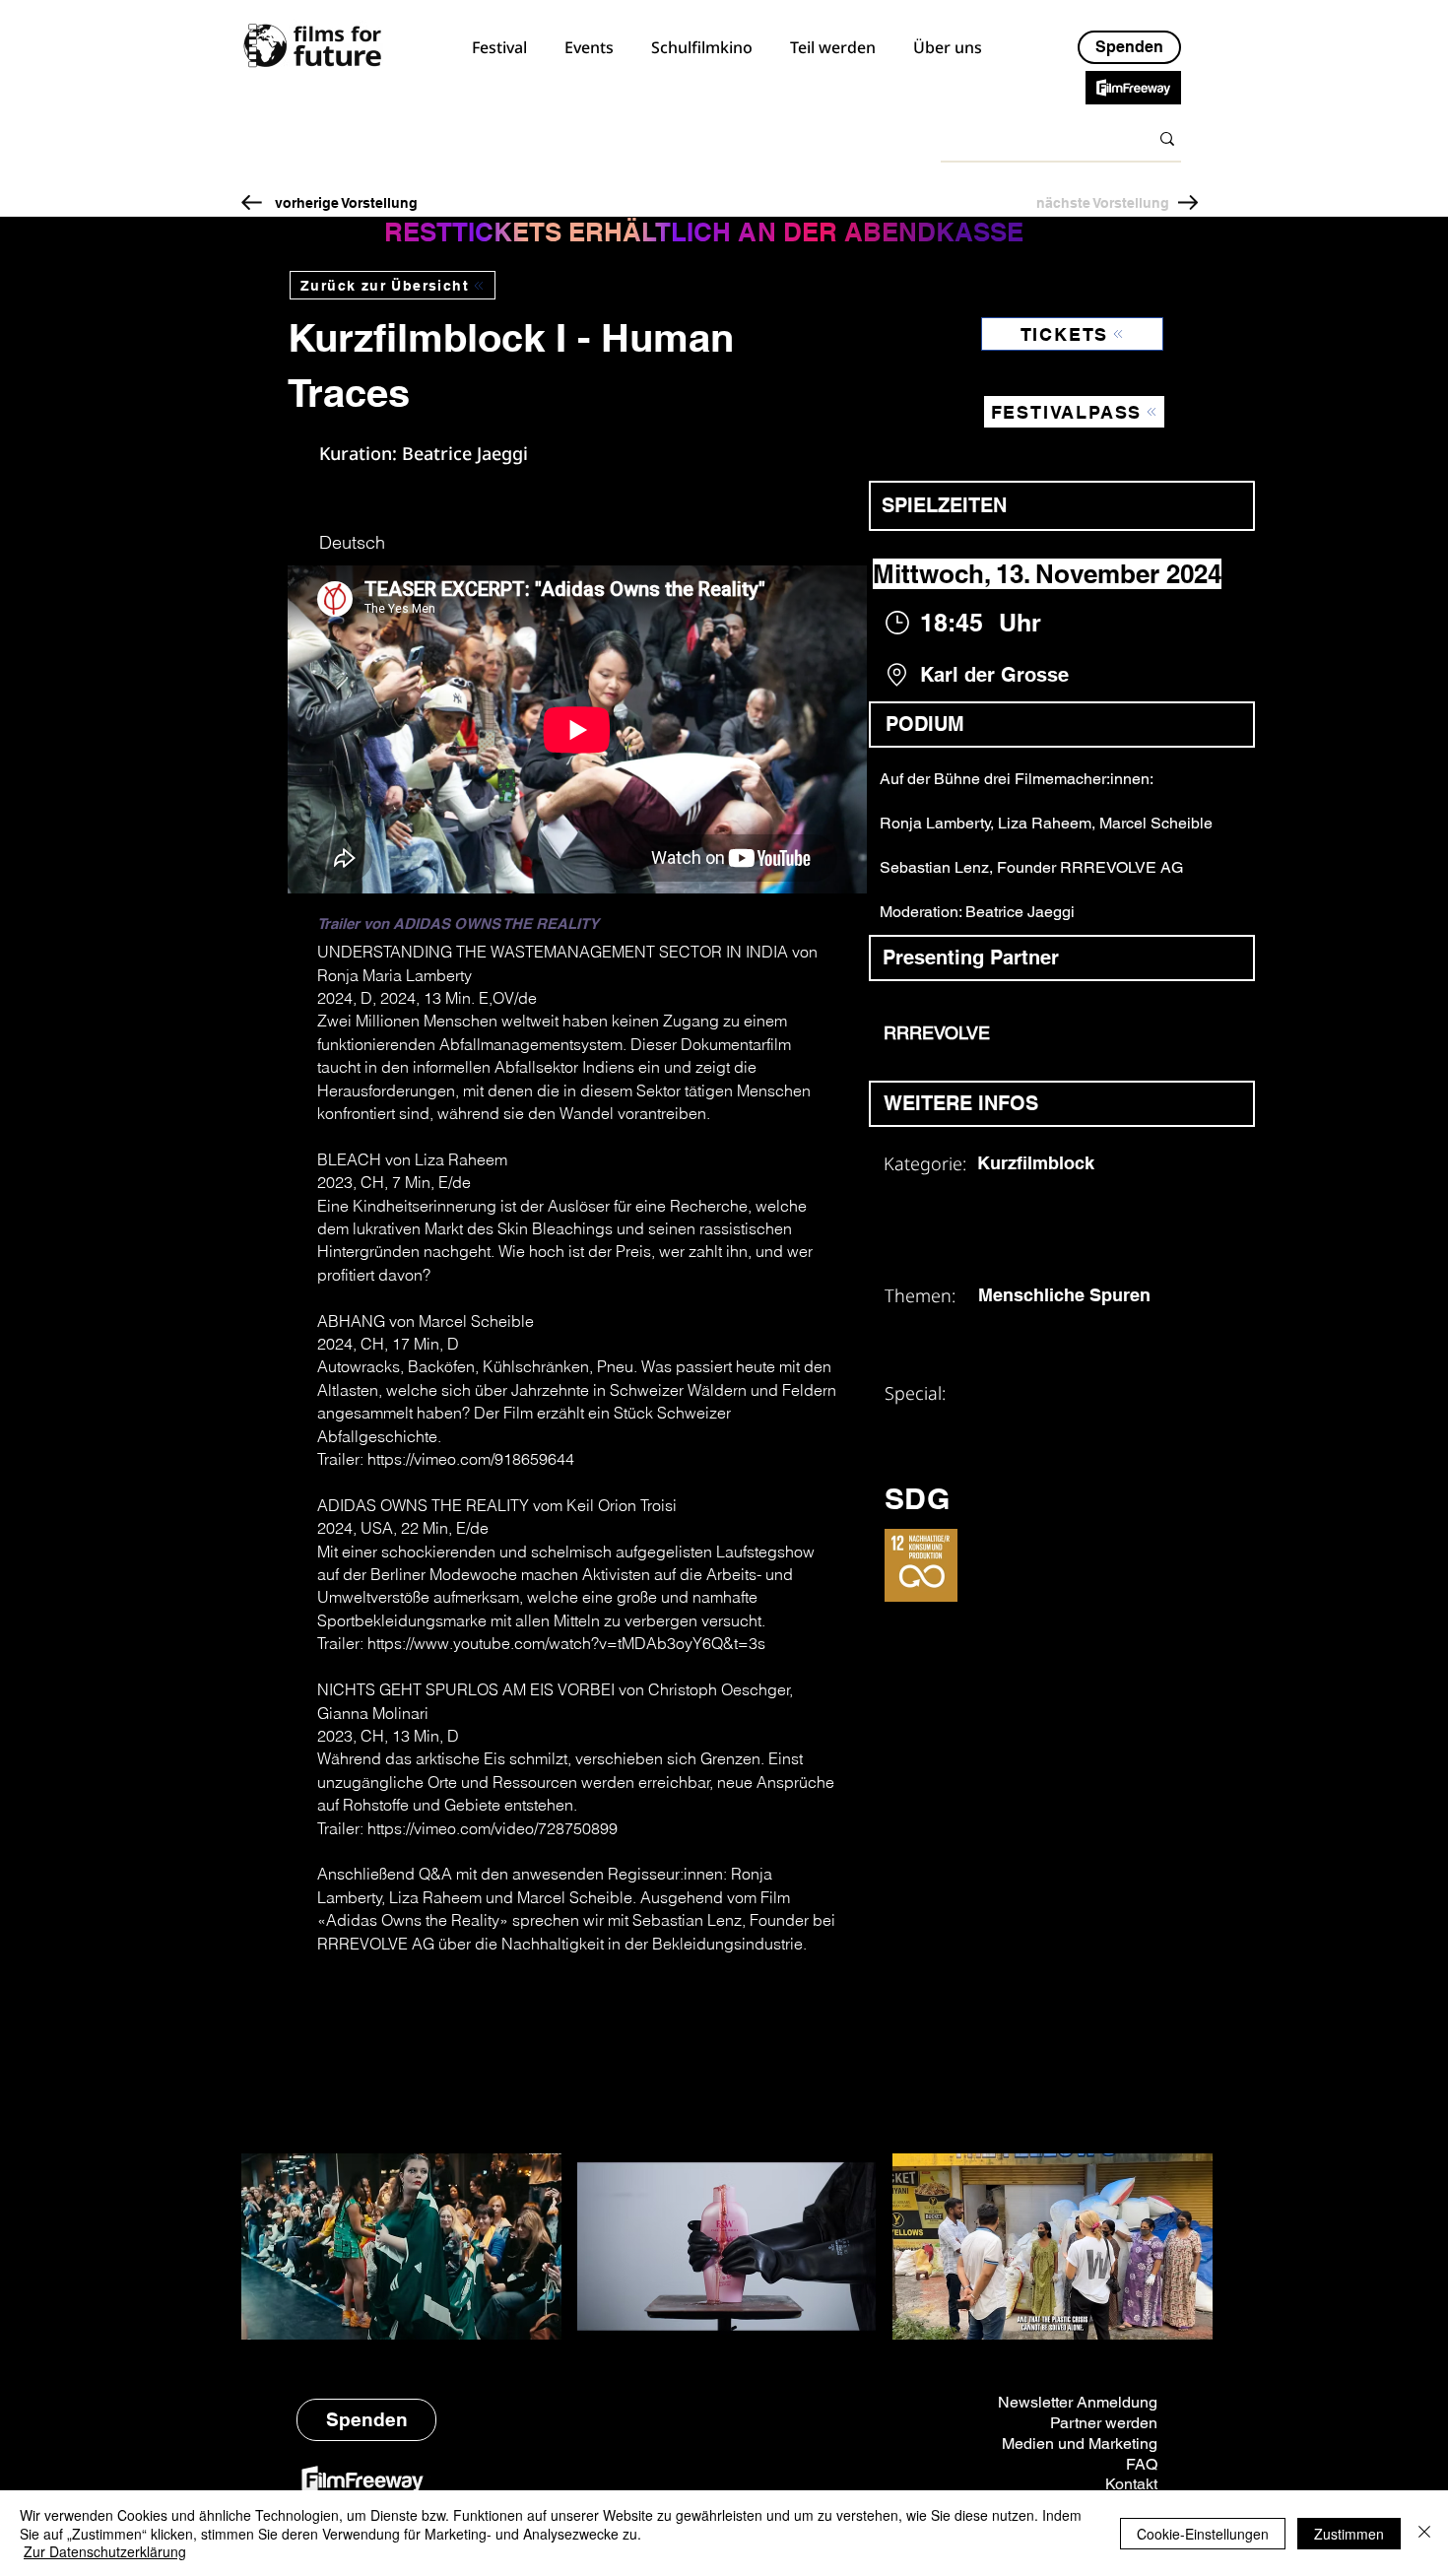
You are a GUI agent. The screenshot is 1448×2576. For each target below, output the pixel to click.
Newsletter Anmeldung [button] (1078, 2402)
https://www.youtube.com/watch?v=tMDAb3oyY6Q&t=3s (566, 1643)
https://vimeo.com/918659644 (471, 1459)
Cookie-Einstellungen (1203, 2534)
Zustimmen (1349, 2534)
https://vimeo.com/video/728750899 (493, 1828)
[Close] (1424, 2533)
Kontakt (1131, 2484)
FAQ (1142, 2464)
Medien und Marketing (1080, 2444)
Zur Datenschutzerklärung (105, 2551)
